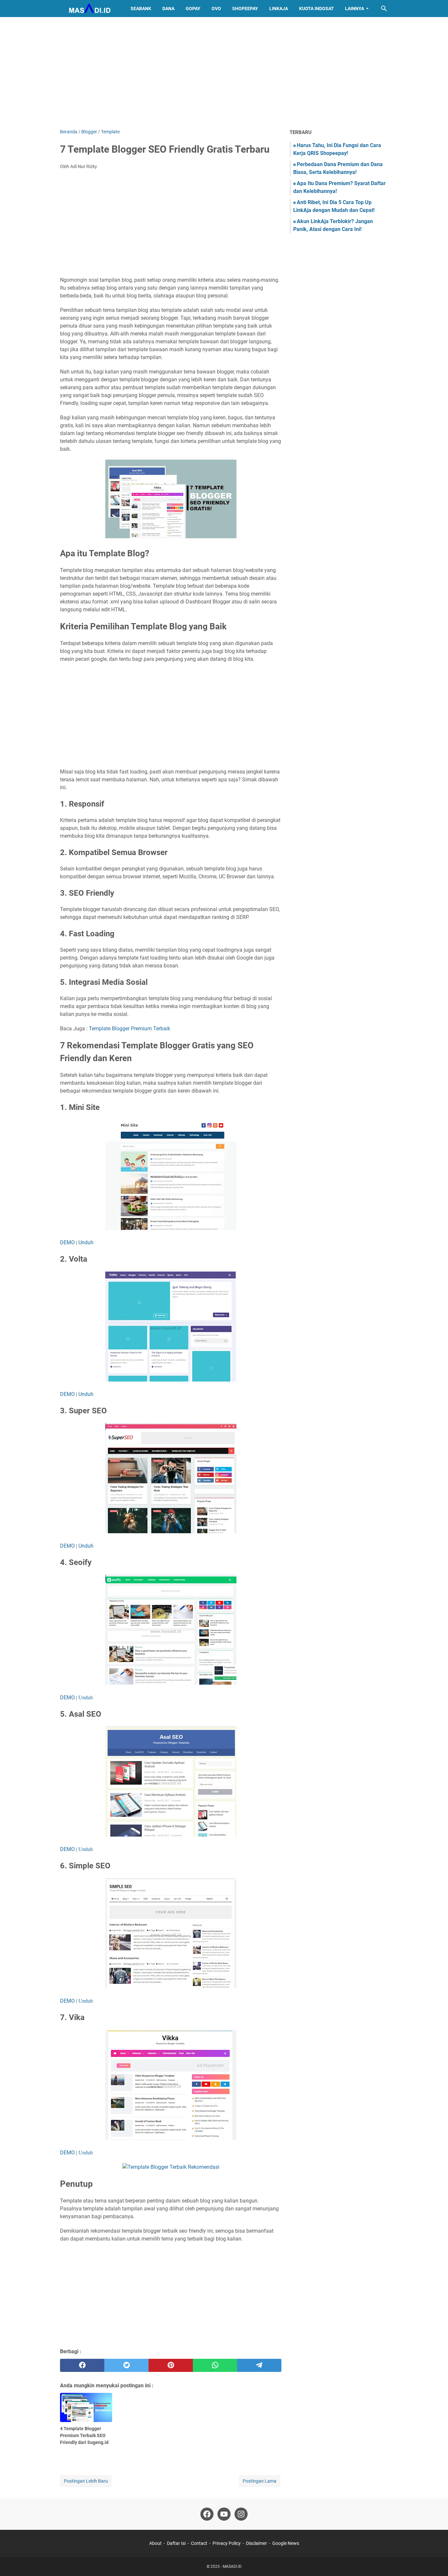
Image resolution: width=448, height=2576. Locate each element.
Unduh (86, 1242)
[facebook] (82, 2365)
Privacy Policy (227, 2543)
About (155, 2543)
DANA (168, 9)
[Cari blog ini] (384, 9)
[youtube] (224, 2514)
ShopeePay (245, 9)
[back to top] (435, 2561)
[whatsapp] (215, 2365)
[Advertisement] (224, 73)
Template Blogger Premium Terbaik (130, 1029)
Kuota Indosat (316, 9)
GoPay (193, 9)
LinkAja (279, 9)
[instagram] (241, 2514)
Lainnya (355, 9)
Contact (199, 2543)
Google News (286, 2543)
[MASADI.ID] (89, 9)
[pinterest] (171, 2365)
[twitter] (126, 2365)
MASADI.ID (232, 2566)
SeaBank (141, 9)
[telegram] (259, 2365)
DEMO (67, 1242)
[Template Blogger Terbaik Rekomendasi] (171, 2167)
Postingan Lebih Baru (86, 2481)
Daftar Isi (176, 2543)
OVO (216, 9)
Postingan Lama (260, 2481)
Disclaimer (256, 2543)
